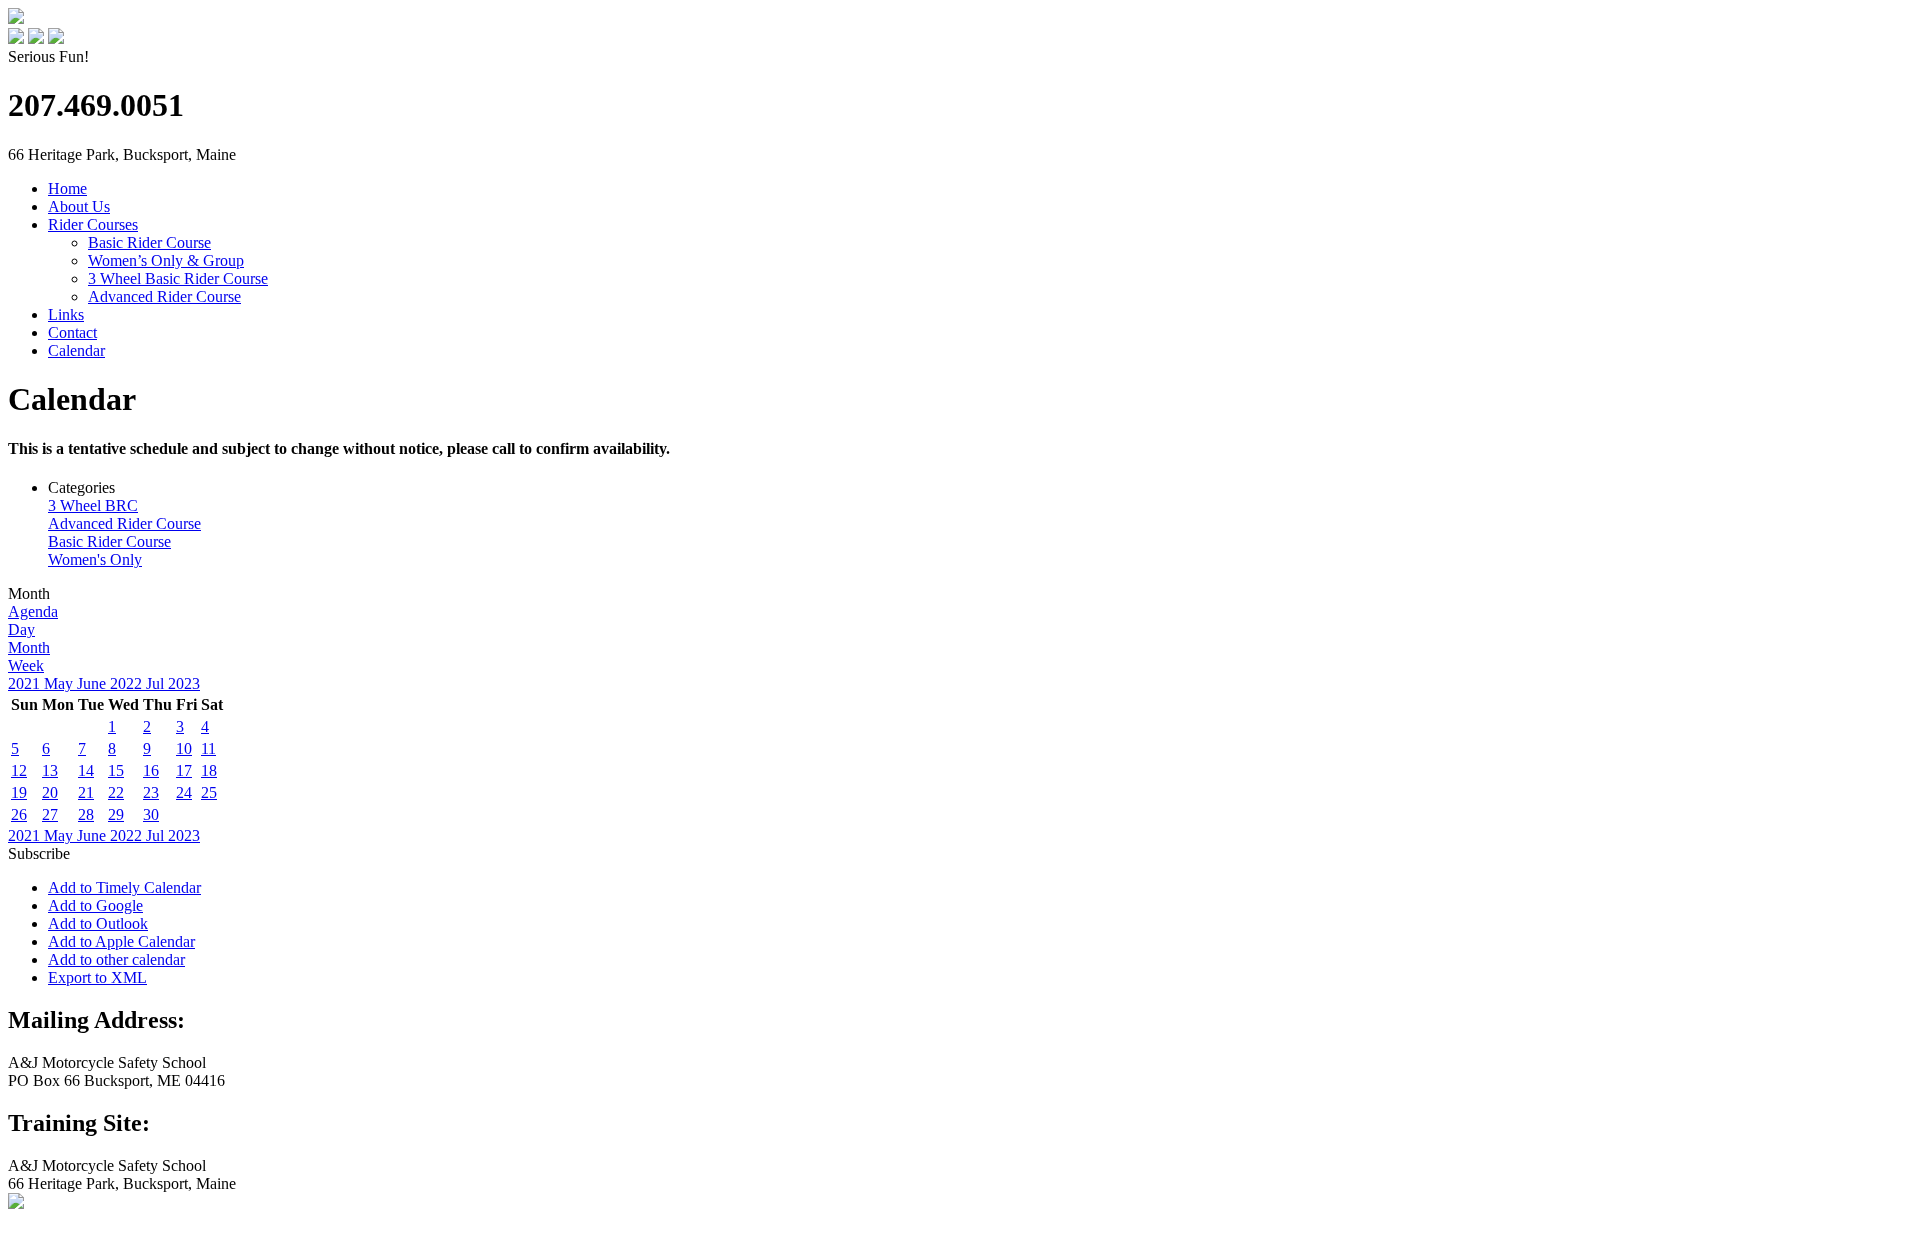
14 (86, 770)
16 (151, 770)
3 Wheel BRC (93, 505)
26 (19, 814)
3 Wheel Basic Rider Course (178, 278)
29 (116, 814)
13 (50, 770)
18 (209, 770)
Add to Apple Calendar (121, 941)
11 (208, 748)
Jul (157, 683)
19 (19, 792)
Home (67, 188)
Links (66, 314)
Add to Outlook (98, 923)
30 (151, 814)
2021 (26, 683)
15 (116, 770)
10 (184, 748)
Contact (72, 332)
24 (184, 792)
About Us (79, 206)
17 (184, 770)
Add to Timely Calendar (124, 887)
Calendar (76, 350)
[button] (39, 853)
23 (151, 792)
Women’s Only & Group (166, 260)
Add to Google (95, 905)
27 (50, 814)
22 (116, 792)
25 (209, 792)
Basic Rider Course (149, 242)
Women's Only (95, 559)
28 (86, 814)
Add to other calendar (116, 959)
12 (19, 770)
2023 (184, 683)
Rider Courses (93, 224)
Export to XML (97, 977)
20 (50, 792)
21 (86, 792)
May (60, 683)
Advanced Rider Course (164, 296)
